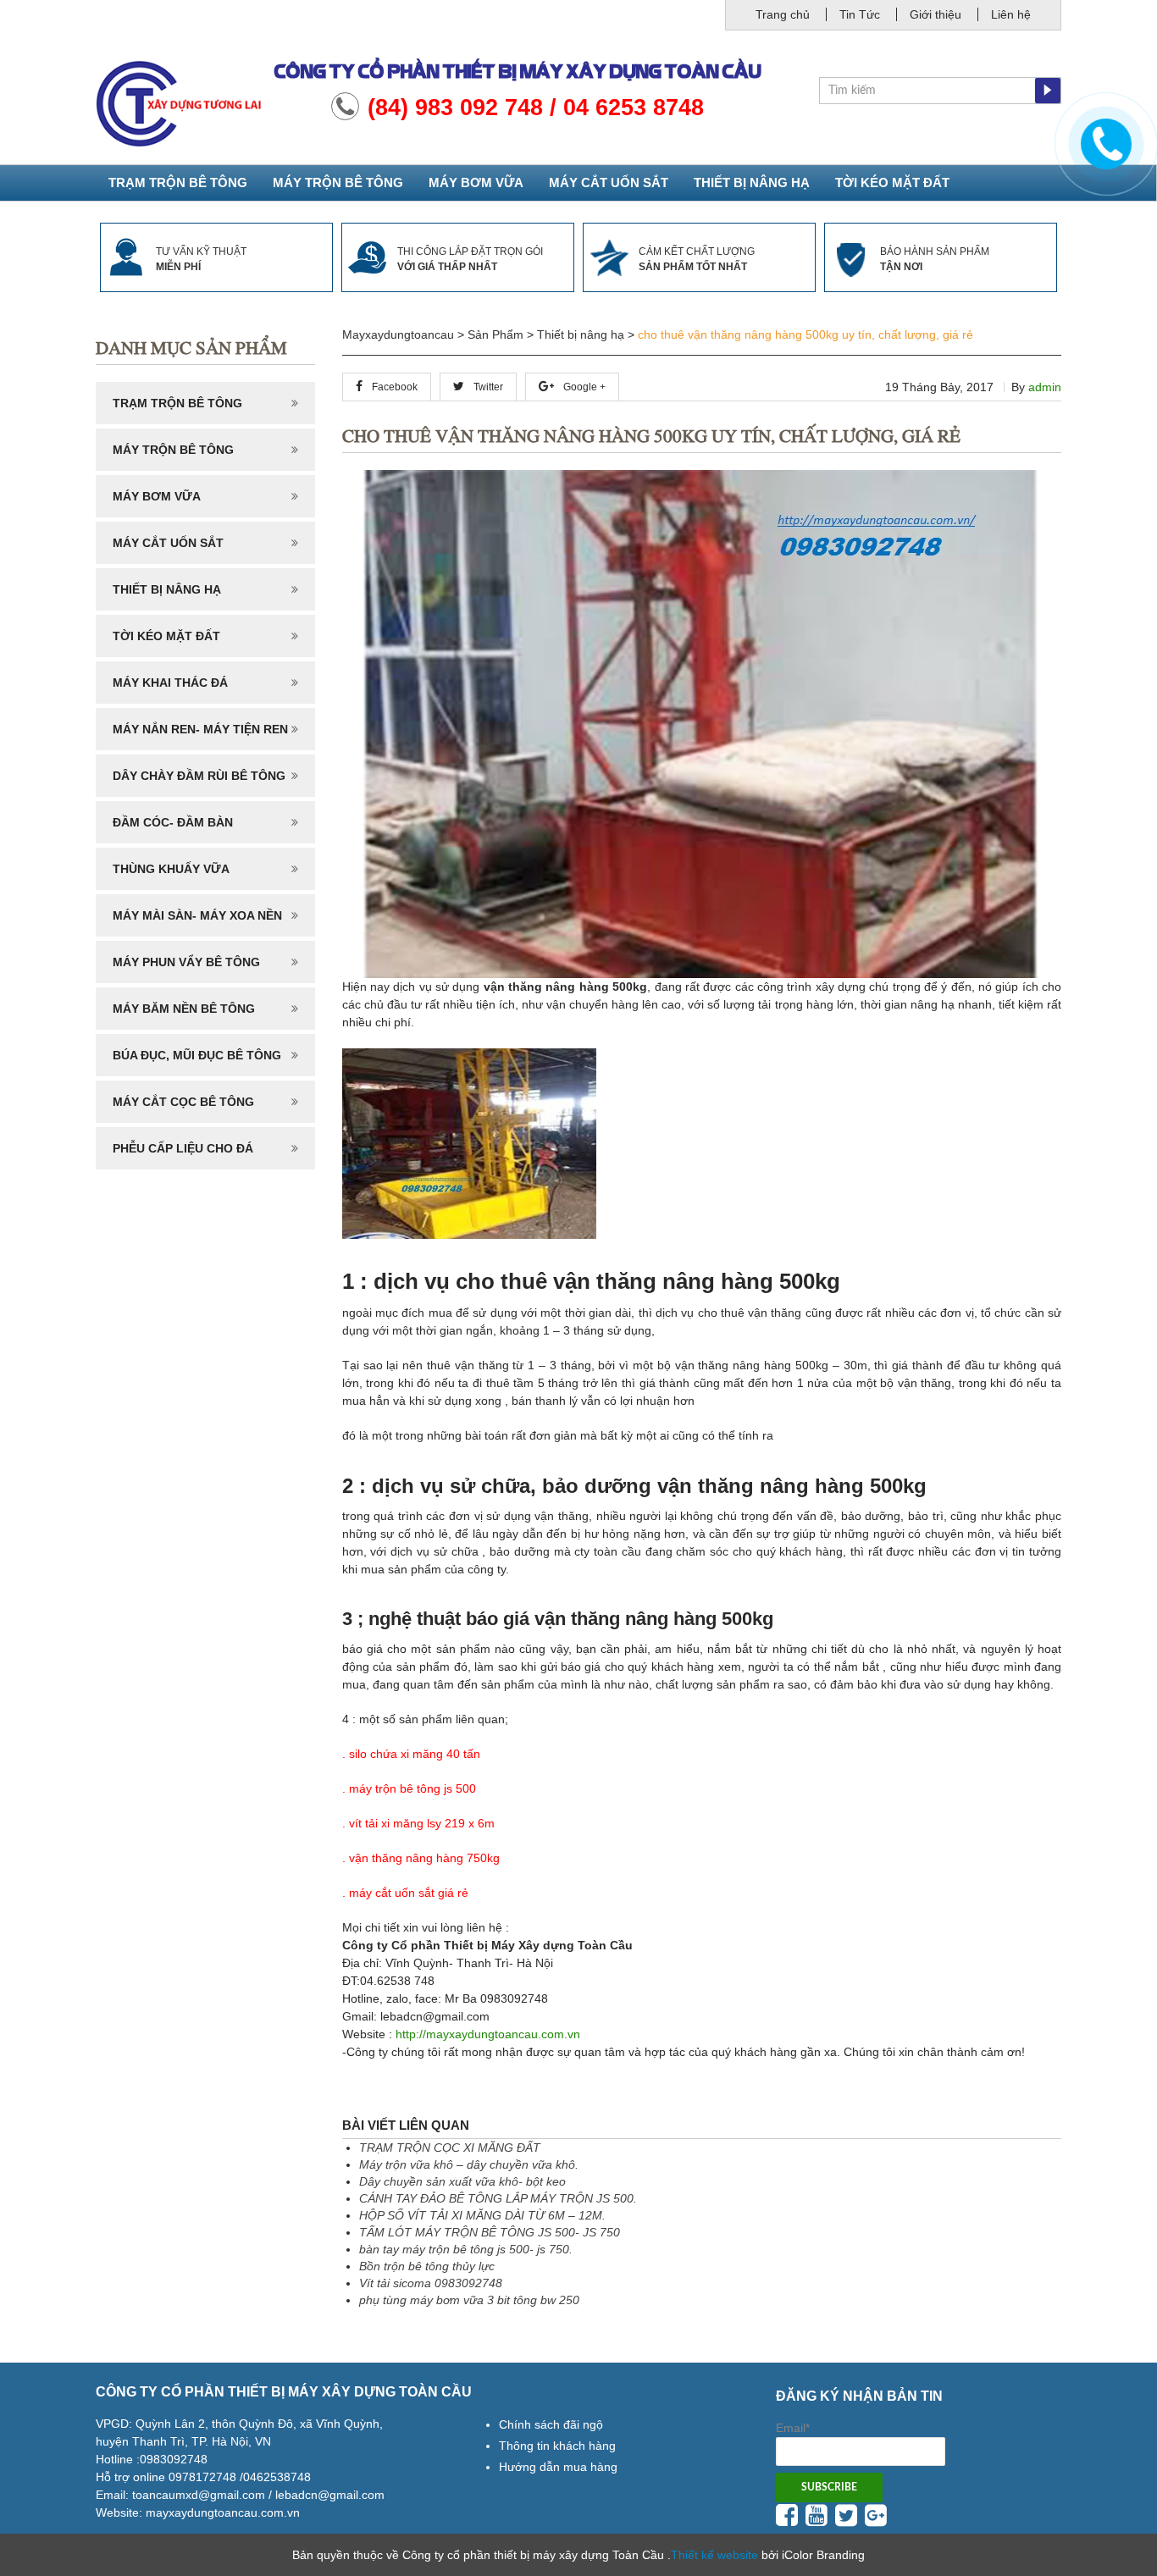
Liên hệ (1011, 14)
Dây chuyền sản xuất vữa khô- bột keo (462, 2181)
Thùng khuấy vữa (171, 869)
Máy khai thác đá (170, 683)
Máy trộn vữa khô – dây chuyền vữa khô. (469, 2164)
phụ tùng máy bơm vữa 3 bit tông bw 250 (469, 2300)
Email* (793, 2428)
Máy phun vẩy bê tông (186, 962)
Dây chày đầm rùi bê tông (199, 776)
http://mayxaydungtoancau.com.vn (488, 2034)
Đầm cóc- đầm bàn (173, 822)
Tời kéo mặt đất (892, 182)
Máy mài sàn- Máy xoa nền (197, 915)
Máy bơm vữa (476, 182)
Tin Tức (860, 14)
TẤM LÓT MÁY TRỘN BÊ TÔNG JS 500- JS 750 (490, 2232)
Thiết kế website (714, 2555)
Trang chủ (783, 14)
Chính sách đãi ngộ (551, 2424)
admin (1045, 387)
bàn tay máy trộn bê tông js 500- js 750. (466, 2249)
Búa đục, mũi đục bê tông (197, 1055)
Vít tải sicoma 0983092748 (431, 2283)
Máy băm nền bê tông (184, 1009)
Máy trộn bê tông (338, 182)
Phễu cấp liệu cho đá (183, 1148)
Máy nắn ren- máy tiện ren (200, 729)
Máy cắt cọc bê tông (183, 1102)
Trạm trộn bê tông (178, 182)
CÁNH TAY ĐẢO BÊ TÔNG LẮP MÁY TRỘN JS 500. (498, 2198)
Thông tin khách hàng (557, 2446)
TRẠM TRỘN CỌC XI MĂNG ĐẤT (450, 2148)
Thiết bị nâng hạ (752, 182)
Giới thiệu (936, 14)
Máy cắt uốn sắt (609, 182)
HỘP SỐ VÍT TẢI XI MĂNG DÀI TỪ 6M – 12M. (482, 2215)
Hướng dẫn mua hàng (558, 2467)
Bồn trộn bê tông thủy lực (427, 2266)
